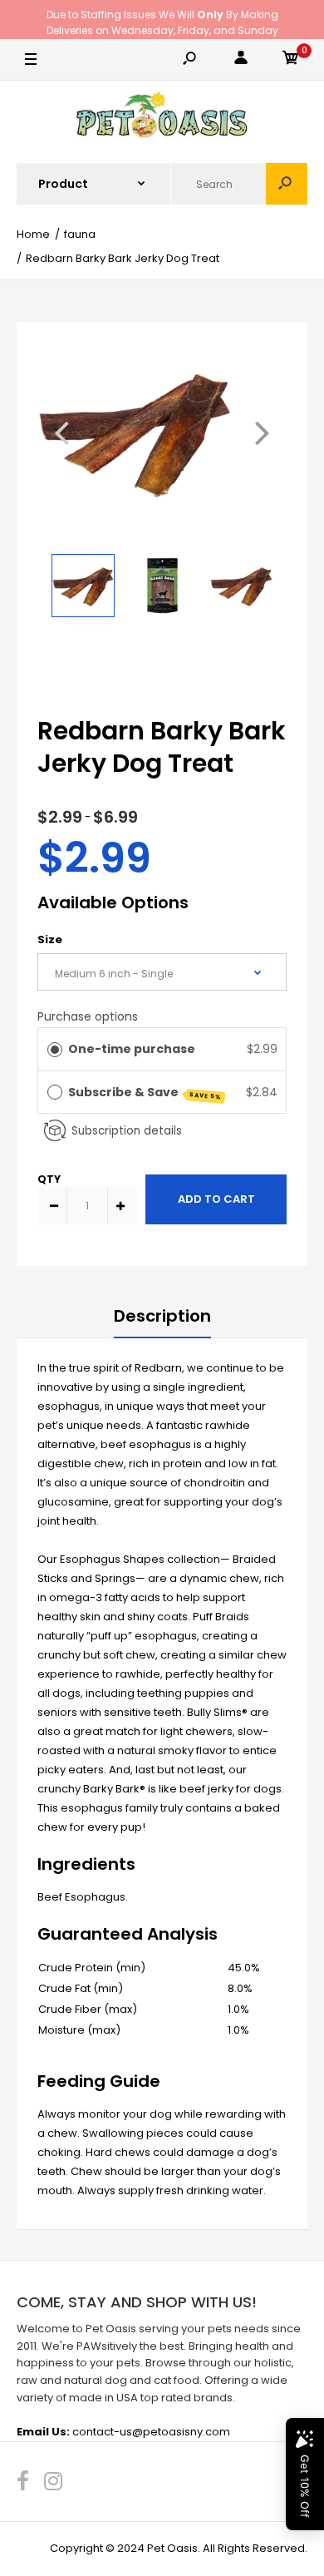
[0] (291, 60)
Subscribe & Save (145, 1093)
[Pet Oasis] (162, 117)
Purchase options (88, 1016)
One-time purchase (132, 1049)
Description (162, 1316)
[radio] (55, 1049)
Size (50, 939)
